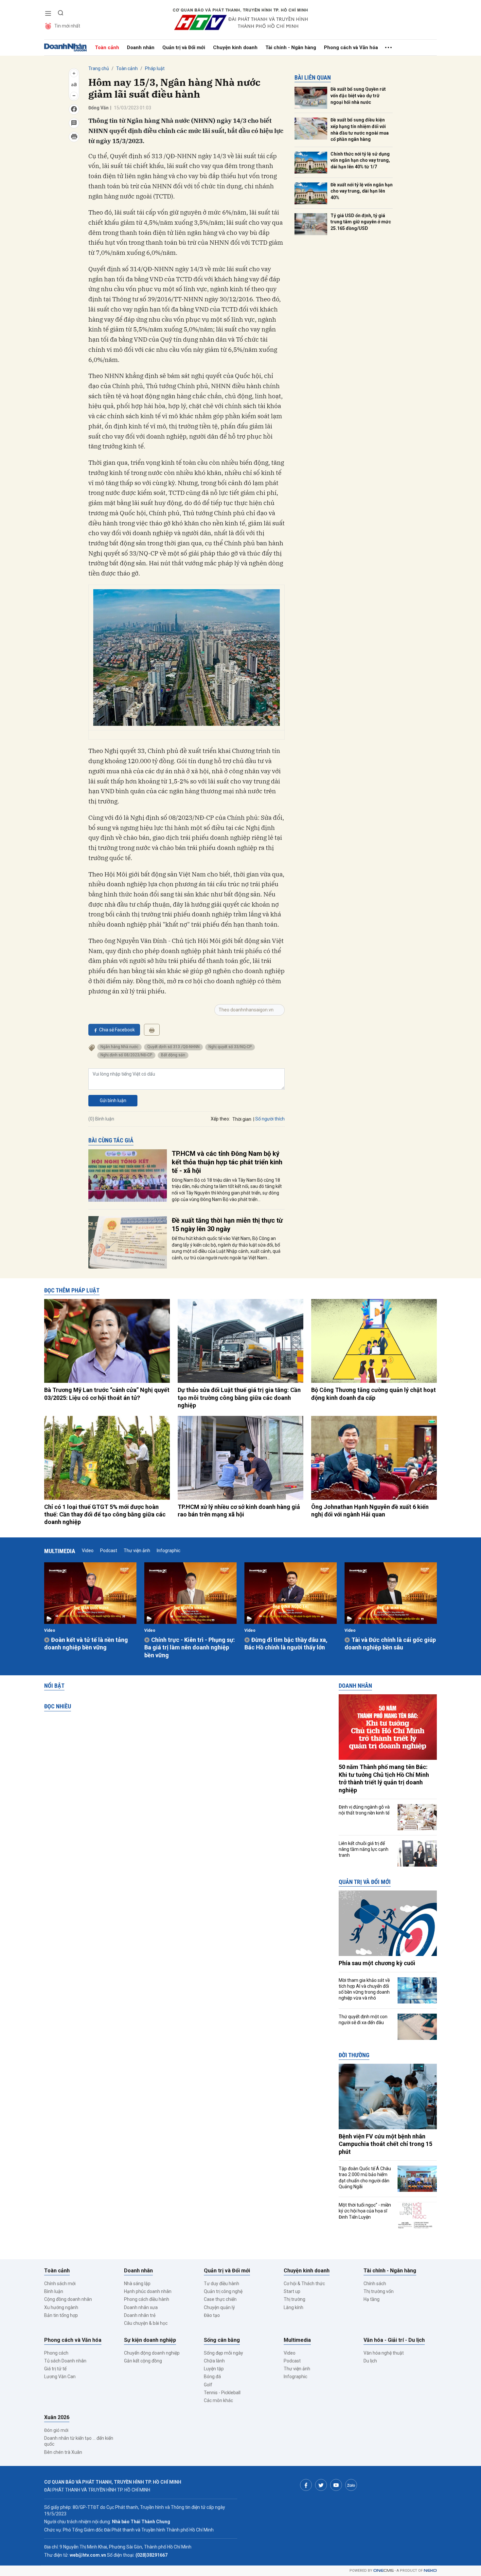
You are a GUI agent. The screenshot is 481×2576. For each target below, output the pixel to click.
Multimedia (60, 1551)
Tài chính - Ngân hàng (291, 47)
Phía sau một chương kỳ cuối (377, 1963)
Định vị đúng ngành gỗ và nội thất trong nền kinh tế (364, 1810)
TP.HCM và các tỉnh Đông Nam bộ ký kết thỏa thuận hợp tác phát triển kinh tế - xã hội (227, 1162)
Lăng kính (294, 2307)
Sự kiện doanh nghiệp (150, 2340)
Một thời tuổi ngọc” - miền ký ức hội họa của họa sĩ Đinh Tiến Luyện (365, 2211)
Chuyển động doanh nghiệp (152, 2353)
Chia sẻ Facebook (117, 1030)
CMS (383, 2571)
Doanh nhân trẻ (140, 2315)
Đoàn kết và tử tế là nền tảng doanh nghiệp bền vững (86, 1644)
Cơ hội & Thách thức (304, 2284)
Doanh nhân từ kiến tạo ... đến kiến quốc (79, 2441)
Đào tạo (212, 2315)
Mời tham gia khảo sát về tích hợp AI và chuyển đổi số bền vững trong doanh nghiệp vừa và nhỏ (364, 1989)
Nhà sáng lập (137, 2284)
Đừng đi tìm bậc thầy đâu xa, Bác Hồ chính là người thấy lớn (286, 1644)
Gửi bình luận (113, 1100)
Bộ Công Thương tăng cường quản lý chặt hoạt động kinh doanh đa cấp (374, 1394)
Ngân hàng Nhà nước (119, 1047)
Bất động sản (173, 1055)
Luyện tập (214, 2369)
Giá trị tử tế (55, 2369)
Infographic (169, 1551)
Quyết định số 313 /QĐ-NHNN (173, 1047)
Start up (292, 2291)
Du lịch (370, 2361)
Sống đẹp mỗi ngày (223, 2353)
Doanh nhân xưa (141, 2307)
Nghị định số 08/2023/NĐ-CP (126, 1055)
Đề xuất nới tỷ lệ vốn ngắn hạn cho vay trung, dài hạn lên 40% (362, 191)
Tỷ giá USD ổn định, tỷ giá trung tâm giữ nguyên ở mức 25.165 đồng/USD (361, 222)
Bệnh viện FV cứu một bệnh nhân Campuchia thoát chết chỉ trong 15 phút (385, 2144)
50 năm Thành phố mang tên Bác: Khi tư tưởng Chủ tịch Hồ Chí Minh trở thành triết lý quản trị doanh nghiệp (384, 1778)
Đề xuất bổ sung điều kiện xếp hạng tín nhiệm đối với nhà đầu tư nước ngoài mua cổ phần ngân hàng (360, 130)
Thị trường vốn (379, 2291)
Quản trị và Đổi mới (184, 47)
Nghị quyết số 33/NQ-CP (230, 1047)
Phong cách (56, 2353)
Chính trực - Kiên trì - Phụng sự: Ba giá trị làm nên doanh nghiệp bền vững (190, 1647)
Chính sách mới (60, 2284)
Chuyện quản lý (219, 2307)
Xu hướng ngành (61, 2307)
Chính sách (375, 2284)
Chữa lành (214, 2361)
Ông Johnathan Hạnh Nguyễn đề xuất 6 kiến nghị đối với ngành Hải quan (370, 1511)
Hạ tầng (372, 2299)
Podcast (109, 1551)
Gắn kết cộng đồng (143, 2361)
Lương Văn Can (60, 2377)
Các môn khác (218, 2400)
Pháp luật (155, 68)
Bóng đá (212, 2377)
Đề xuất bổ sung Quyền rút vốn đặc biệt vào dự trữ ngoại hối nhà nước (358, 95)
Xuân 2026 (57, 2417)
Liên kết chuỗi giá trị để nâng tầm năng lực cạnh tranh (364, 1849)
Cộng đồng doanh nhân (68, 2299)
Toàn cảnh (107, 47)
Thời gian (242, 1119)
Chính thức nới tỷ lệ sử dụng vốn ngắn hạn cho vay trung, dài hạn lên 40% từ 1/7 (360, 160)
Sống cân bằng (222, 2340)
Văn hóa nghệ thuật (384, 2353)
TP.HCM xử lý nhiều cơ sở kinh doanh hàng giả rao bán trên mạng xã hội (239, 1511)
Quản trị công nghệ (223, 2291)
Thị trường (294, 2299)
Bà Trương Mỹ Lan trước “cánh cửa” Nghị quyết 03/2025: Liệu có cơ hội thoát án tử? (107, 1394)
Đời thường (354, 2055)
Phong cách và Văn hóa (351, 47)
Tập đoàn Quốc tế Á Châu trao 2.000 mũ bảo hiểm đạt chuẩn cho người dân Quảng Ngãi (365, 2178)
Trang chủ (99, 68)
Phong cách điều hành (147, 2299)
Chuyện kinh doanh (235, 47)
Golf (208, 2385)
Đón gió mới (56, 2430)
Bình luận (54, 2291)
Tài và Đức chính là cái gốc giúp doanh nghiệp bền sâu (390, 1644)
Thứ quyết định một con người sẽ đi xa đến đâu (363, 2020)
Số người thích (270, 1119)
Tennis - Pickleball (222, 2393)
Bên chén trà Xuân (63, 2452)
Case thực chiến (220, 2299)
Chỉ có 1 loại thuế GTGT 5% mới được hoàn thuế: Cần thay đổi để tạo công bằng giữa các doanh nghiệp (105, 1514)
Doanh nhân (141, 47)
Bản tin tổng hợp (61, 2315)
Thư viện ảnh (137, 1551)
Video (88, 1551)
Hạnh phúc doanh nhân (148, 2291)
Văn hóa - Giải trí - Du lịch (394, 2340)
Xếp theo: (220, 1119)
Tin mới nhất (67, 26)
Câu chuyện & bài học (146, 2323)
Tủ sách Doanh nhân (65, 2361)
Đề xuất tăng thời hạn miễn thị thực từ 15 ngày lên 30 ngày (227, 1225)
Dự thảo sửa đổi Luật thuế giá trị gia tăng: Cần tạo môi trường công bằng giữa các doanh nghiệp (239, 1398)
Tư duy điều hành (222, 2284)
